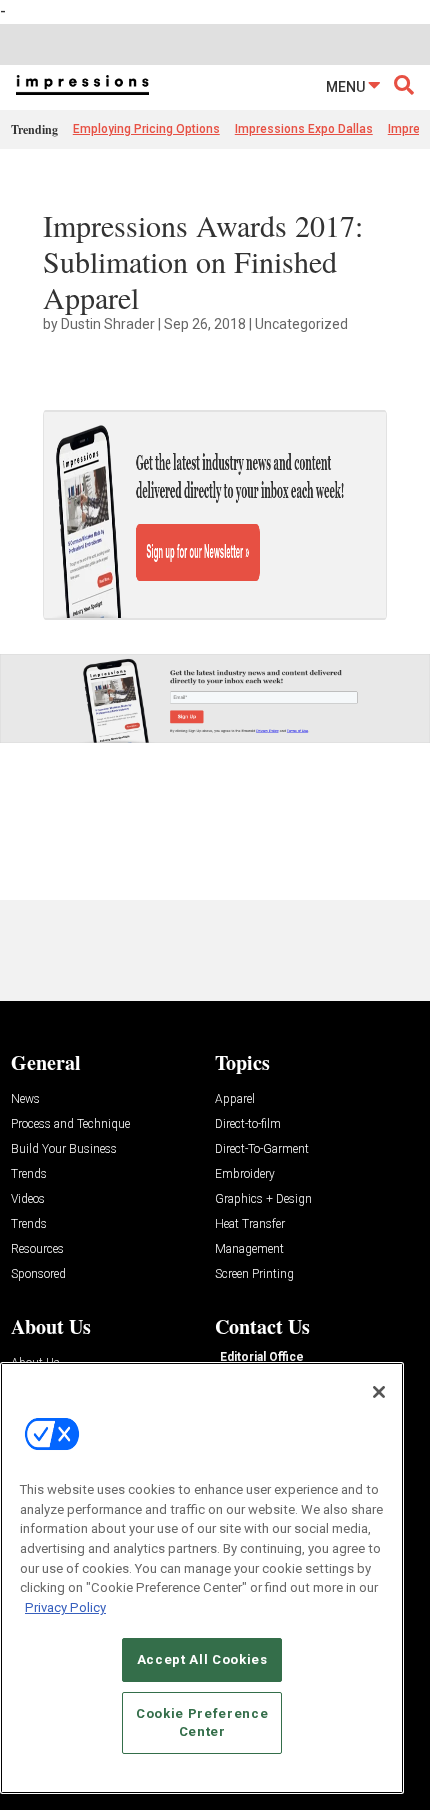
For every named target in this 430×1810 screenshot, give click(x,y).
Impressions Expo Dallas (304, 129)
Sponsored (38, 1274)
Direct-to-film (248, 1124)
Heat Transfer (250, 1224)
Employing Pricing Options (146, 129)
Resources (37, 1249)
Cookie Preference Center (202, 1722)
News (25, 1099)
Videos (28, 1199)
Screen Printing (254, 1274)
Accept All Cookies (202, 1659)
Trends (29, 1174)
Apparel (235, 1099)
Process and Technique (70, 1124)
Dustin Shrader (108, 324)
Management (249, 1249)
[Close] (379, 1392)
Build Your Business (64, 1149)
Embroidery (245, 1174)
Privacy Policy (65, 1607)
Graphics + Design (263, 1199)
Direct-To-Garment (262, 1149)
